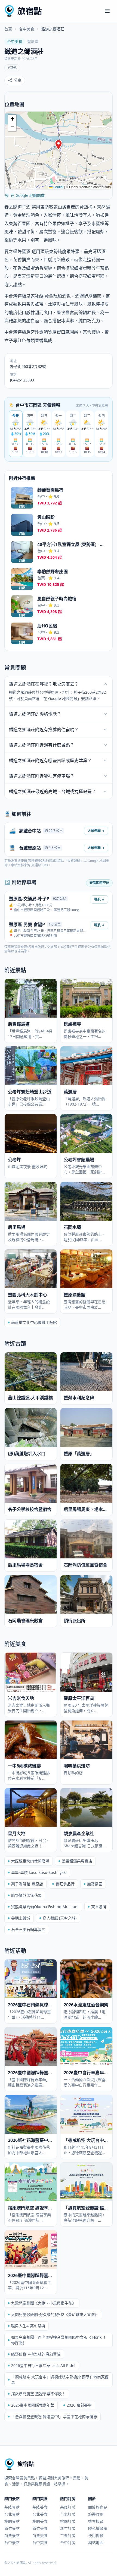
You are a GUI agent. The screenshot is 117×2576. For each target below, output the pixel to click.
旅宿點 (30, 11)
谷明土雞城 (21, 1918)
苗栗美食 (40, 2535)
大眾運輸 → (96, 831)
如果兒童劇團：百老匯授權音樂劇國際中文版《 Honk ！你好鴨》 (59, 2340)
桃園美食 (40, 2521)
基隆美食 (40, 2507)
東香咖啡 (99, 1907)
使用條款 (96, 2535)
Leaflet (58, 187)
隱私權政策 (98, 2528)
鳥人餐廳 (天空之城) (60, 1918)
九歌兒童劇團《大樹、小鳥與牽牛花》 (44, 2303)
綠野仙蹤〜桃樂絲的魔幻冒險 (36, 2354)
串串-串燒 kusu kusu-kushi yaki (39, 1872)
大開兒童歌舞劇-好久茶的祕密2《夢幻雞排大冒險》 (55, 2314)
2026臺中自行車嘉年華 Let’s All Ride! (43, 2365)
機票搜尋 (96, 2521)
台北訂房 (68, 2514)
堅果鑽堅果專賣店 (77, 1861)
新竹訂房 (68, 2528)
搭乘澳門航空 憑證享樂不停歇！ (38, 2394)
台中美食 (27, 29)
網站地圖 (96, 2542)
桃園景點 (12, 2521)
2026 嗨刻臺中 (79, 2405)
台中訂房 (68, 2542)
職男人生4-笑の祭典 (28, 2326)
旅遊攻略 (96, 2514)
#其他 (12, 68)
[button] (59, 145)
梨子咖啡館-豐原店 (27, 1884)
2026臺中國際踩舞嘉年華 (33, 2405)
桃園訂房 (68, 2521)
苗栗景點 (12, 2535)
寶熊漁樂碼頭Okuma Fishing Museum (45, 1907)
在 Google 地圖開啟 (28, 195)
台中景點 (12, 2542)
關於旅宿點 (98, 2507)
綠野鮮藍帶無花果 (26, 1895)
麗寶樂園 (95, 1884)
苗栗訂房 (68, 2535)
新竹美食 (40, 2528)
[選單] (107, 11)
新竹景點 (12, 2528)
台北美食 (40, 2514)
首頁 (8, 29)
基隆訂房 (68, 2507)
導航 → (99, 899)
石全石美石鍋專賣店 (28, 1929)
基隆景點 (12, 2507)
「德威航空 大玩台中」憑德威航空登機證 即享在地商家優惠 (60, 2380)
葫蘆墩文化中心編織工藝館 (34, 1322)
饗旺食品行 (65, 1884)
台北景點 (12, 2514)
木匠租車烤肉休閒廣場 (30, 1861)
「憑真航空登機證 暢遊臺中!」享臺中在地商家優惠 (54, 2416)
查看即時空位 (99, 883)
